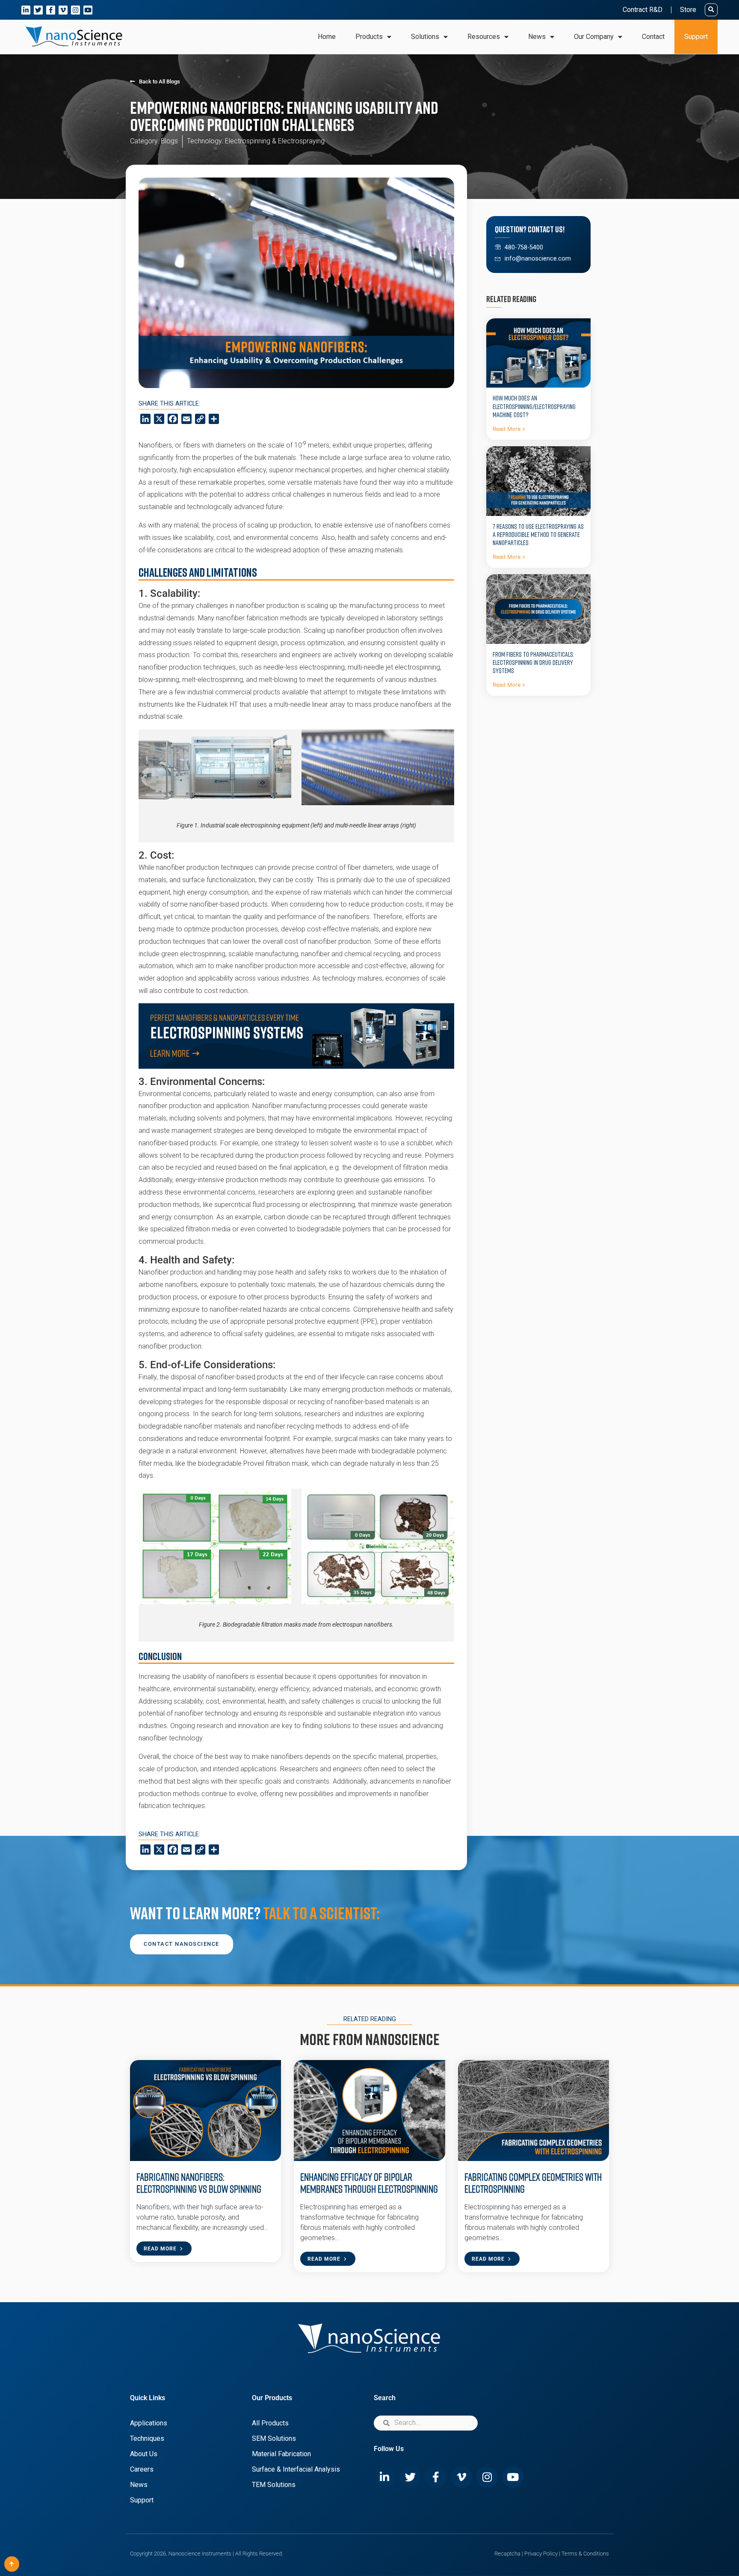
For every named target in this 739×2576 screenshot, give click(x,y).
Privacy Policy (541, 2554)
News (139, 2485)
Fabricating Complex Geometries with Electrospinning (533, 2183)
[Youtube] (88, 10)
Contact (653, 37)
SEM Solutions (274, 2438)
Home (327, 37)
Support (696, 37)
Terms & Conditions (585, 2554)
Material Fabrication (281, 2454)
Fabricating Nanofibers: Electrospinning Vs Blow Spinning (200, 2183)
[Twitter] (38, 10)
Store (688, 10)
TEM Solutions (274, 2485)
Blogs (169, 141)
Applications (149, 2423)
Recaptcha (507, 2554)
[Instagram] (75, 10)
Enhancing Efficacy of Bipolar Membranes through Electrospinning (369, 2183)
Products (369, 37)
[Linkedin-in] (26, 10)
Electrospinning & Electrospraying (275, 141)
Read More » (509, 429)
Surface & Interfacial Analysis (296, 2469)
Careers (142, 2469)
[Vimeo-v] (63, 10)
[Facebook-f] (51, 10)
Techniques (147, 2438)
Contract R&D (643, 10)
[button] (711, 10)
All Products (270, 2423)
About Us (144, 2454)
